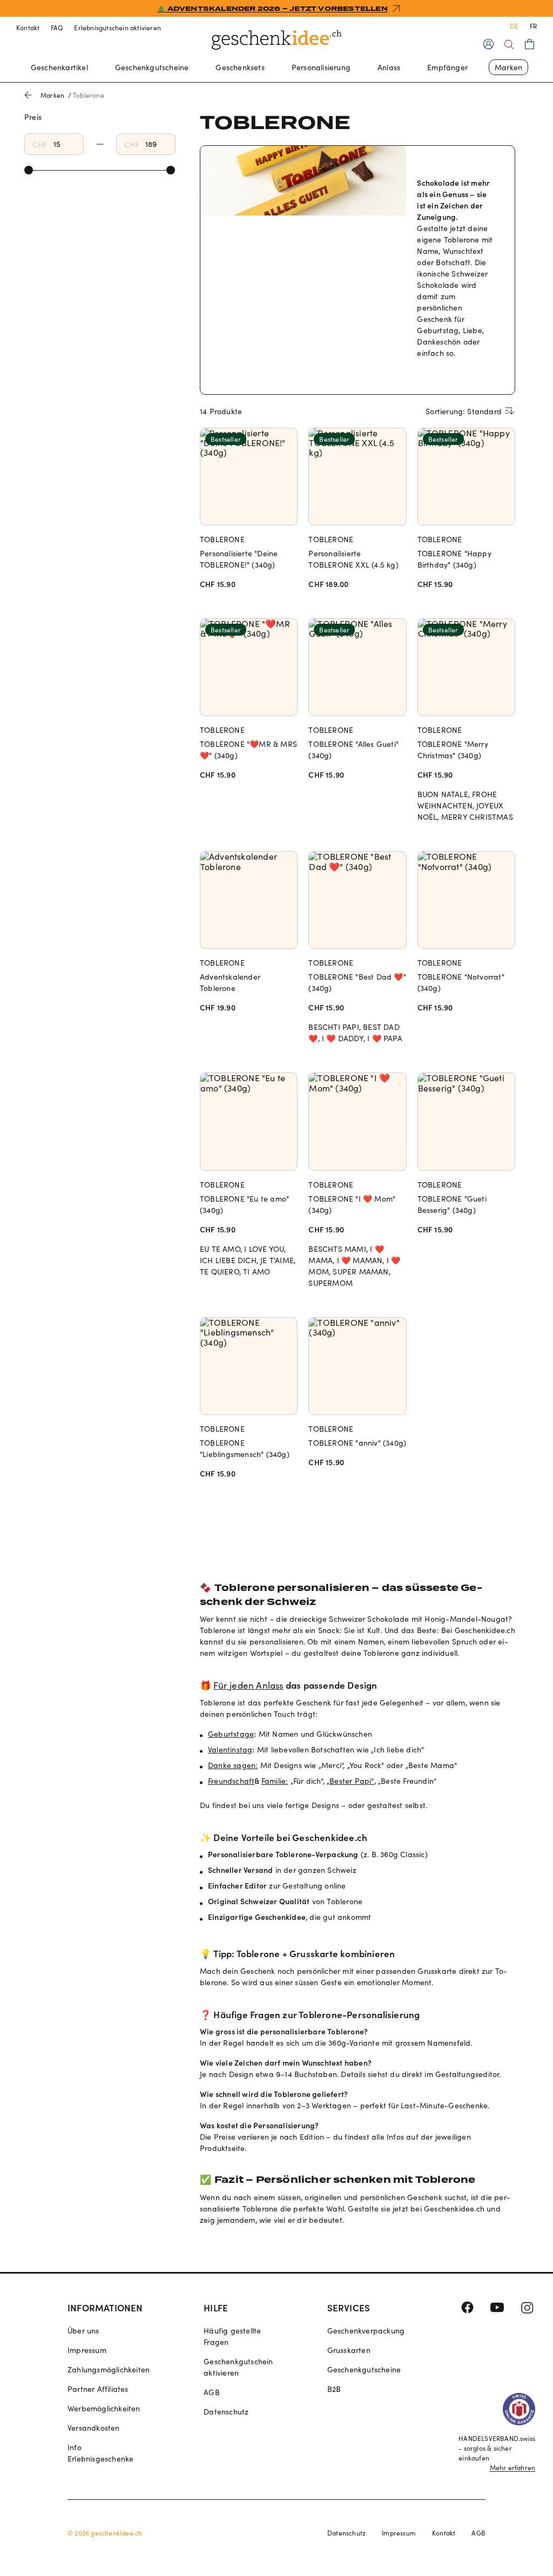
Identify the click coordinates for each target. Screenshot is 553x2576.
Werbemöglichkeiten (104, 2408)
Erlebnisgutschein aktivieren (117, 28)
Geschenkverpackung (366, 2331)
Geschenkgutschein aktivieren (238, 2367)
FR (533, 26)
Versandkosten (94, 2428)
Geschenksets (240, 67)
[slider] (29, 170)
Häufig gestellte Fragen (232, 2336)
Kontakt (28, 28)
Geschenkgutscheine (152, 67)
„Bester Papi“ (350, 1781)
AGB (212, 2392)
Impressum (87, 2350)
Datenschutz (226, 2412)
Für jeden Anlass (248, 1685)
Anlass (389, 67)
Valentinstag (230, 1749)
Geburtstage (231, 1734)
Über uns (83, 2331)
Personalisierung (321, 67)
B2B (334, 2389)
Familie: (275, 1781)
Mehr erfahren (513, 2467)
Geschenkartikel (59, 67)
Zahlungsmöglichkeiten (109, 2369)
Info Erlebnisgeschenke (100, 2453)
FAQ (57, 28)
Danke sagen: (233, 1765)
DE (514, 26)
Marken (508, 67)
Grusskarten (349, 2350)
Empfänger (447, 67)
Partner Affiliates (98, 2389)
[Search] (509, 45)
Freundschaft (231, 1781)
